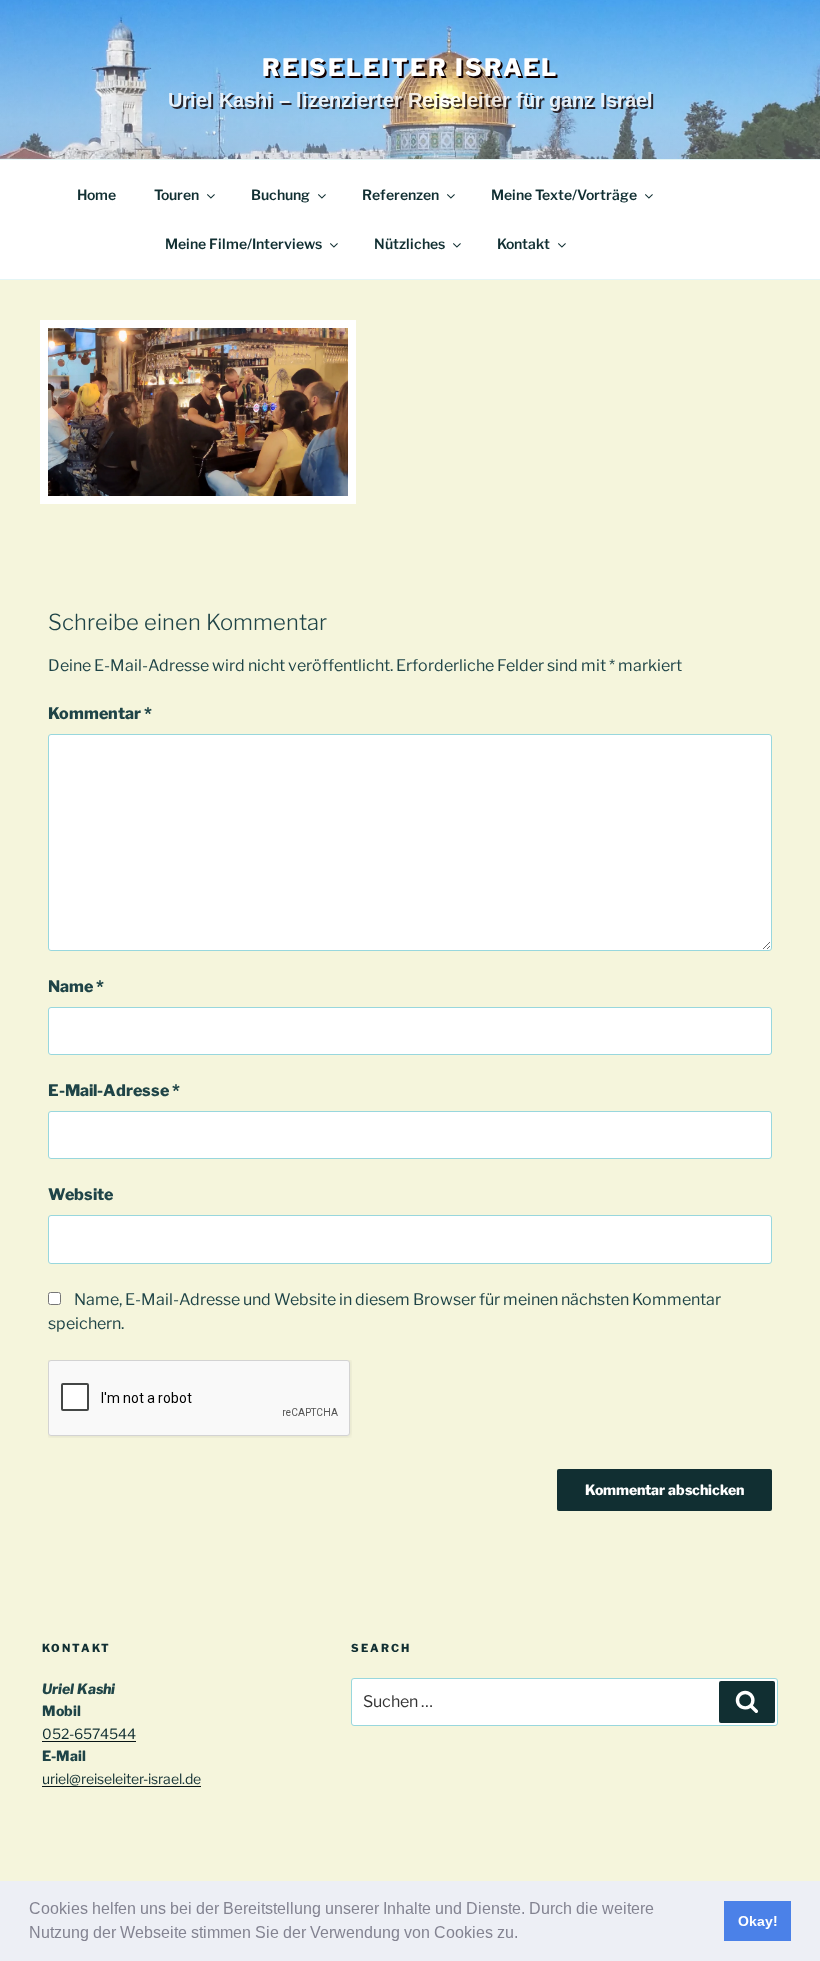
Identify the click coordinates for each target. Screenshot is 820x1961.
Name (76, 986)
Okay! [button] (758, 1921)
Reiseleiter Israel (410, 67)
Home (96, 194)
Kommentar (100, 713)
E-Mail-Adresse (114, 1090)
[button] (525, 1935)
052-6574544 (89, 1733)
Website (80, 1194)
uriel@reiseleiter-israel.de (121, 1778)
